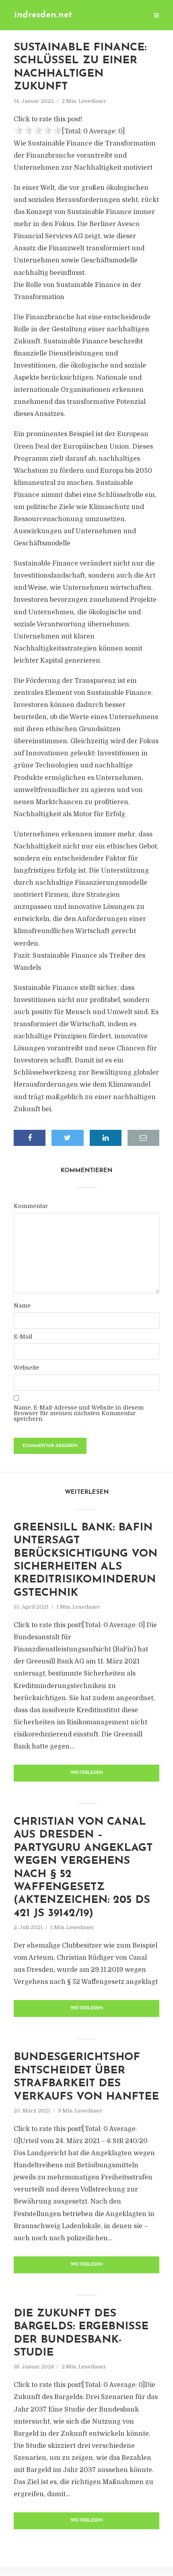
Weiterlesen (87, 1773)
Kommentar (31, 1206)
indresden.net (43, 15)
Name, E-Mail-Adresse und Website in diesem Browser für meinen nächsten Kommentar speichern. (79, 1413)
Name (22, 1306)
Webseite (26, 1368)
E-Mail (23, 1337)
